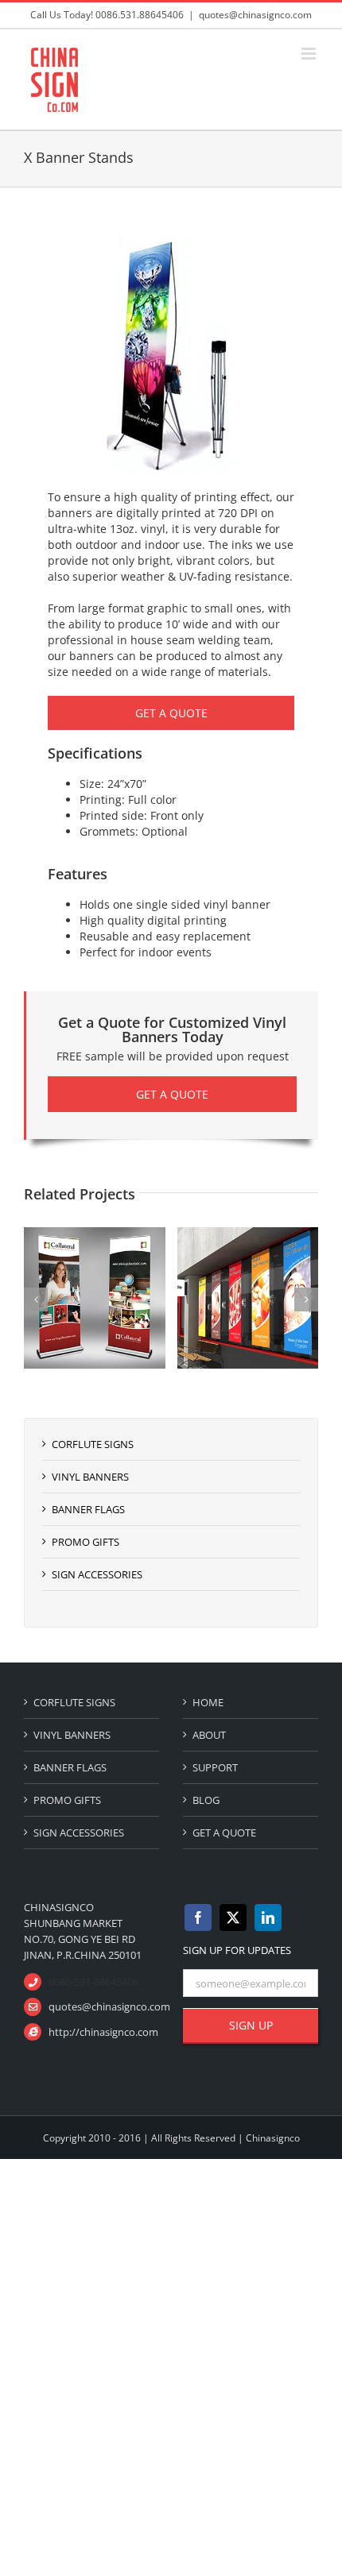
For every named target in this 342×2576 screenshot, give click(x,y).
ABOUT (209, 1735)
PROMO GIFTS (85, 1542)
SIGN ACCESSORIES (97, 1574)
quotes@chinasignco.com (255, 15)
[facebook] (198, 1918)
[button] (36, 1300)
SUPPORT (215, 1767)
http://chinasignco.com (103, 2032)
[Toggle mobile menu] (310, 54)
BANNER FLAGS (88, 1509)
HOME (208, 1702)
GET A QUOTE (224, 1833)
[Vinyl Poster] (201, 1235)
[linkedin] (268, 1918)
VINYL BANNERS (90, 1477)
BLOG (206, 1800)
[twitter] (233, 1918)
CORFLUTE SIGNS (93, 1444)
